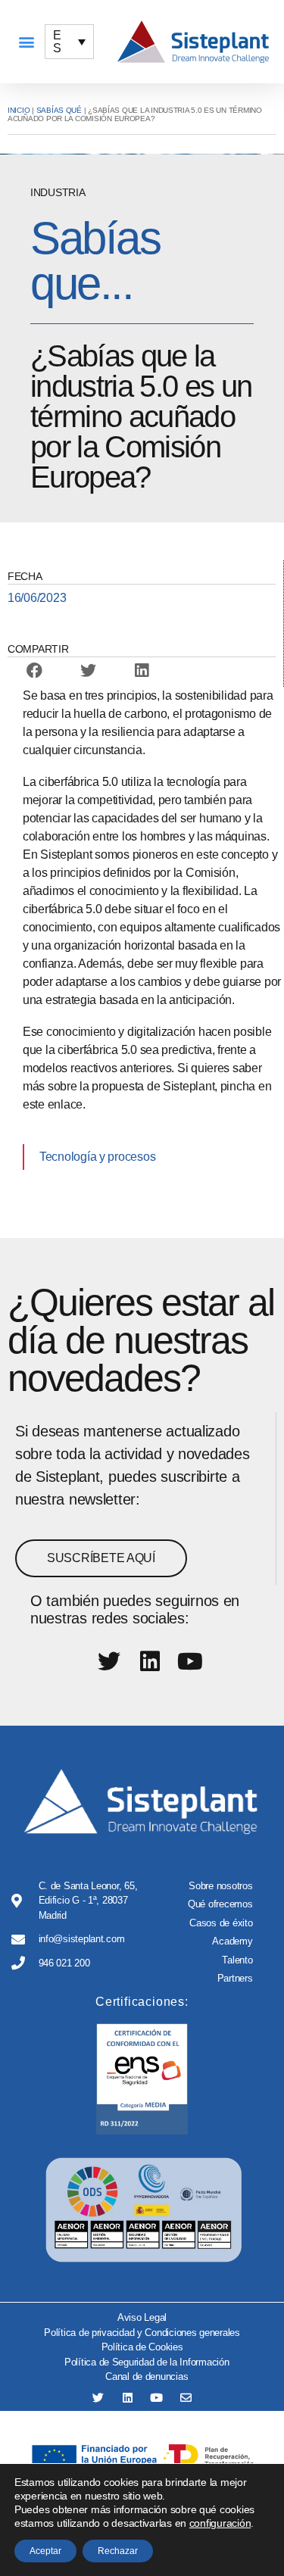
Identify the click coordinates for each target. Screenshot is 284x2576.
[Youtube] (156, 2398)
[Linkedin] (128, 2398)
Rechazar (118, 2551)
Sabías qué (59, 110)
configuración (220, 2523)
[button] (26, 42)
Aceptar (45, 2551)
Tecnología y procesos (97, 1157)
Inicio (19, 110)
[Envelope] (186, 2398)
